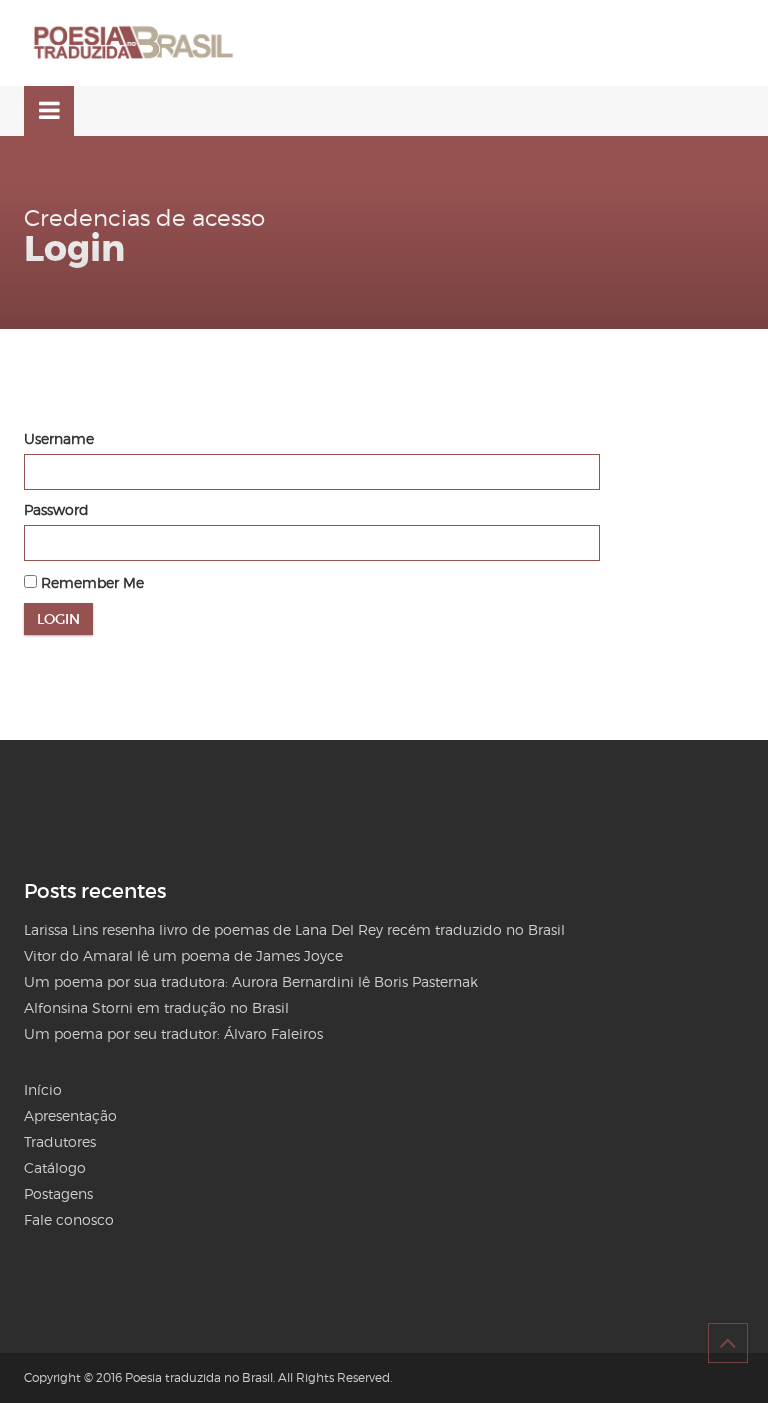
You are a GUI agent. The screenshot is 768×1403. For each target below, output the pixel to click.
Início (43, 1089)
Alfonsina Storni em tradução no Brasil (156, 1007)
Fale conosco (69, 1219)
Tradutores (60, 1141)
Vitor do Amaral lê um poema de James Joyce (183, 955)
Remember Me (90, 582)
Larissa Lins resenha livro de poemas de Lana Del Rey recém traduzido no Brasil (294, 929)
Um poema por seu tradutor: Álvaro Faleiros (173, 1033)
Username (59, 438)
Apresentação (70, 1115)
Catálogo (55, 1167)
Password (56, 509)
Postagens (58, 1193)
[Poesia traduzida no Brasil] (134, 43)
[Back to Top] (728, 1343)
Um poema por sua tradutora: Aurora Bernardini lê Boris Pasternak (251, 981)
